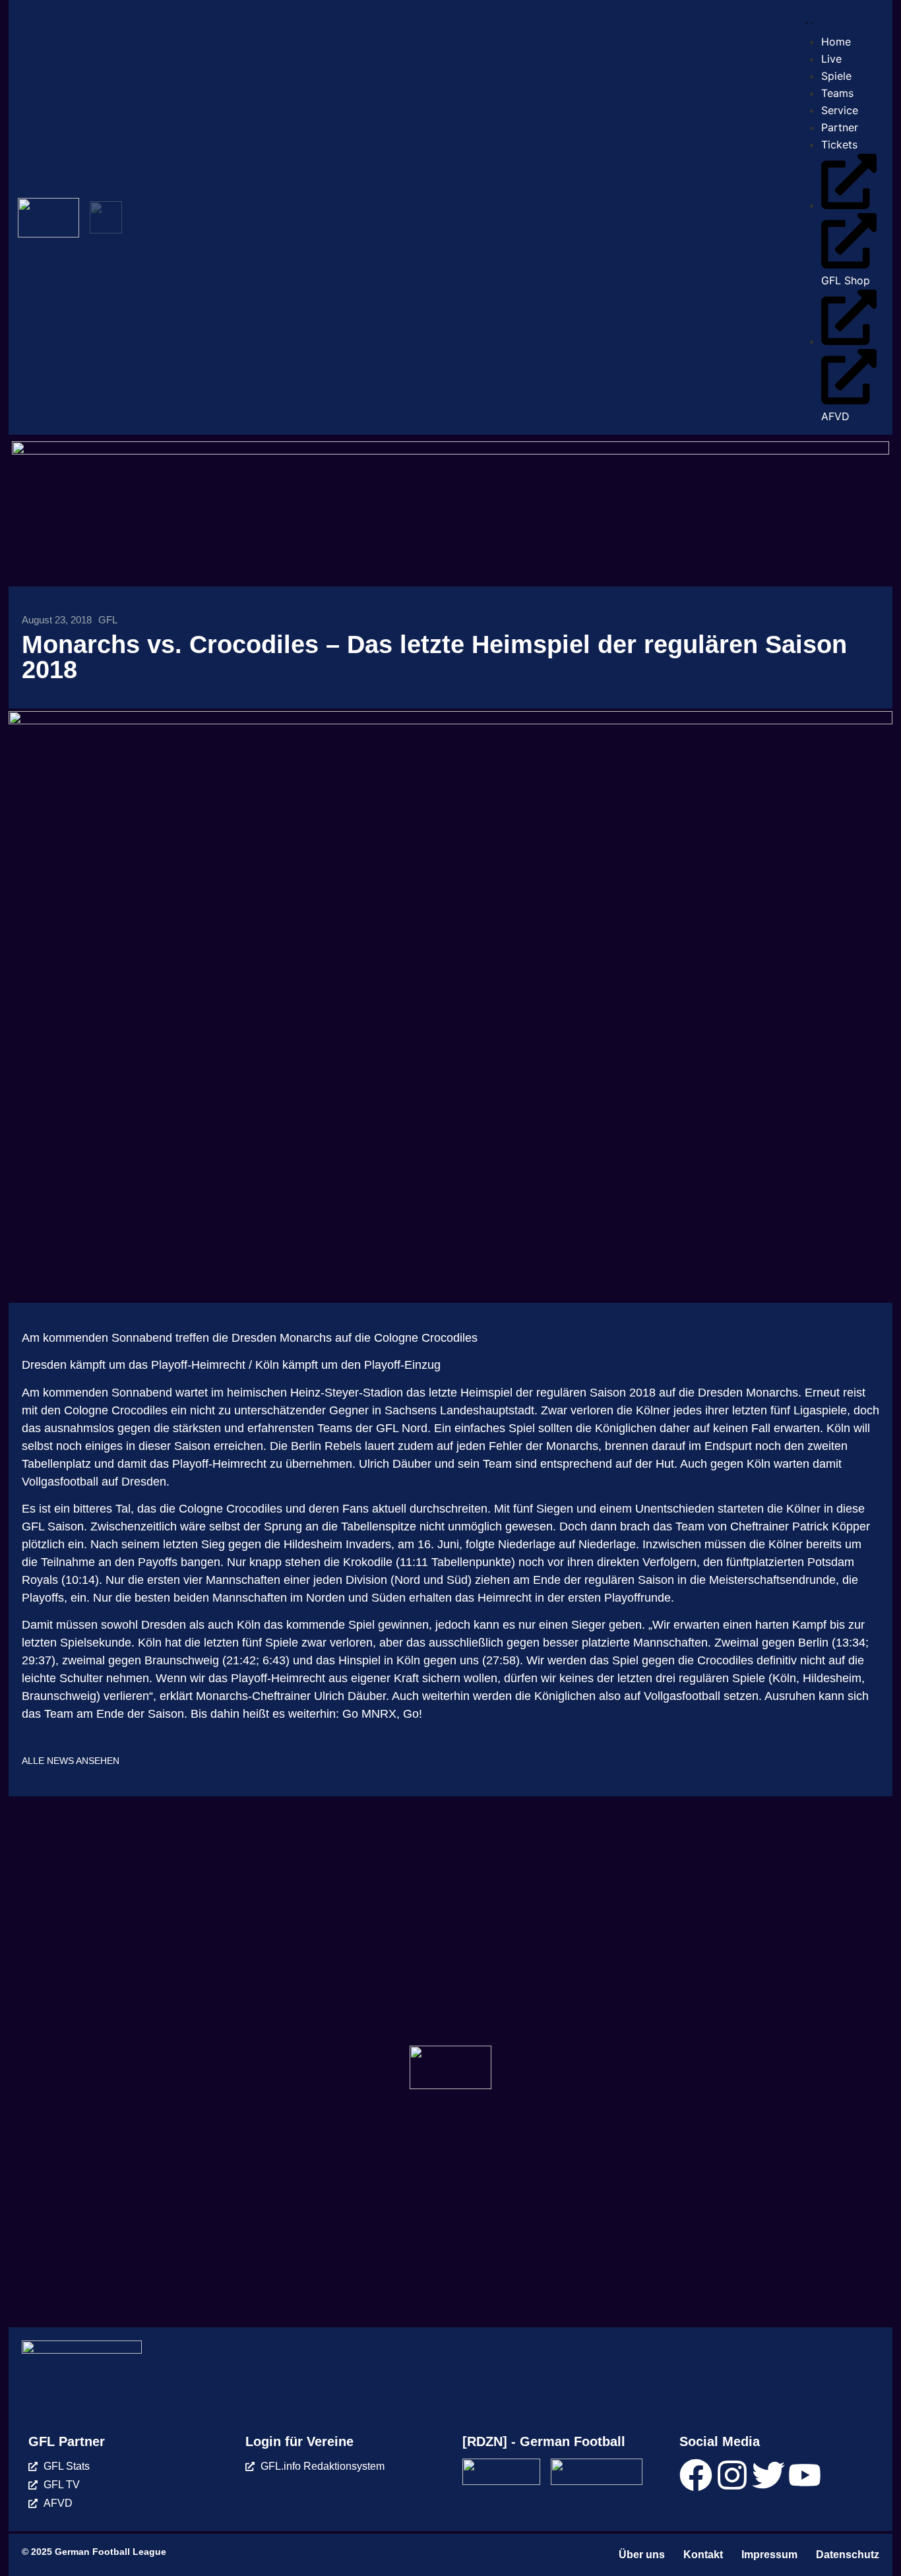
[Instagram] (732, 2475)
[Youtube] (805, 2475)
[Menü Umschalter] (807, 21)
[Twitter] (768, 2475)
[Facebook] (696, 2475)
